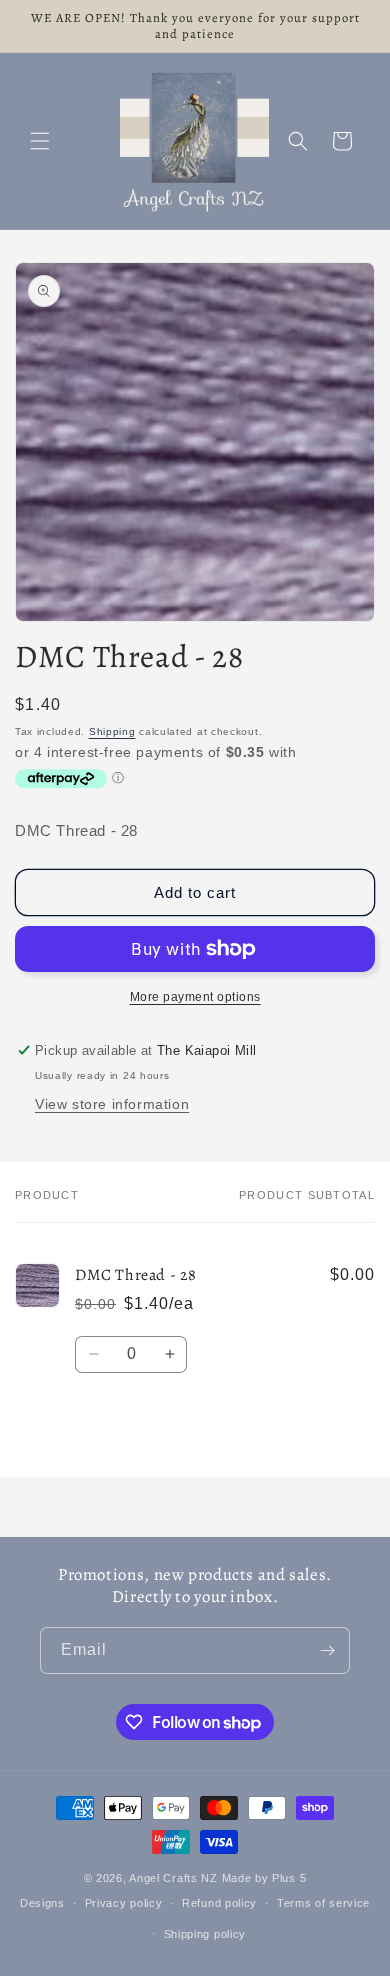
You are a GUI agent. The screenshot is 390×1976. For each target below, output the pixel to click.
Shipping (112, 731)
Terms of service (323, 1903)
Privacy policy (124, 1903)
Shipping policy (205, 1934)
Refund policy (219, 1903)
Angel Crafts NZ (173, 1878)
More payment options (195, 997)
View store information (112, 1104)
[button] (40, 141)
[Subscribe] (327, 1650)
